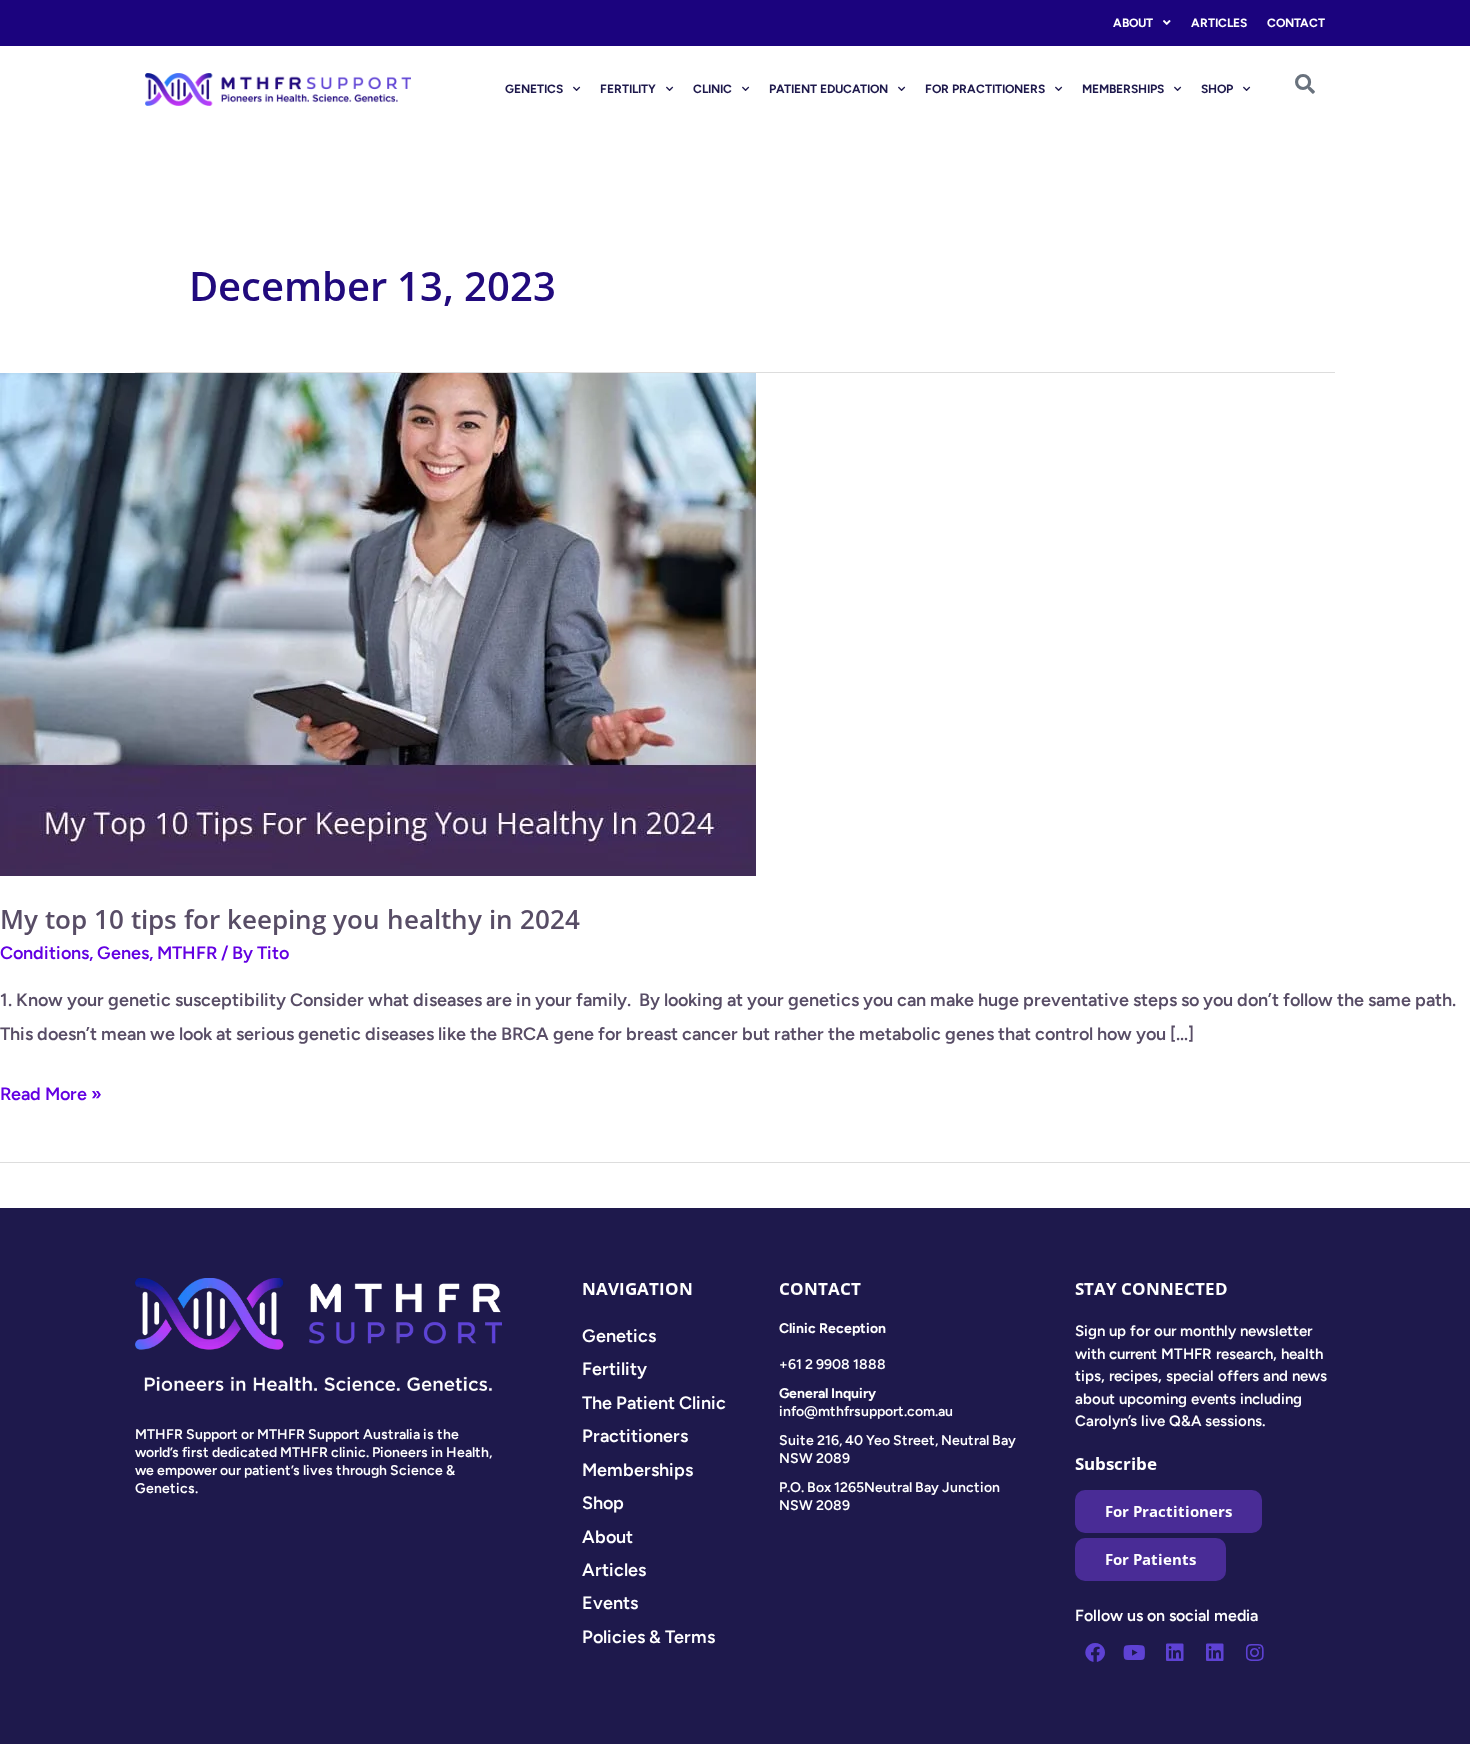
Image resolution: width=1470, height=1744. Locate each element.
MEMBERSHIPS (1123, 89)
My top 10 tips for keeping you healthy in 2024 (290, 919)
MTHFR (187, 953)
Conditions (44, 953)
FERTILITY (628, 89)
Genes (123, 953)
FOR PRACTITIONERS (985, 89)
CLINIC (712, 89)
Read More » (51, 1091)
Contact (1296, 23)
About (1133, 23)
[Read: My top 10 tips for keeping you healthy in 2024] (378, 623)
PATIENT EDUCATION (828, 89)
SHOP (1217, 89)
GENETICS (534, 89)
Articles (1219, 23)
